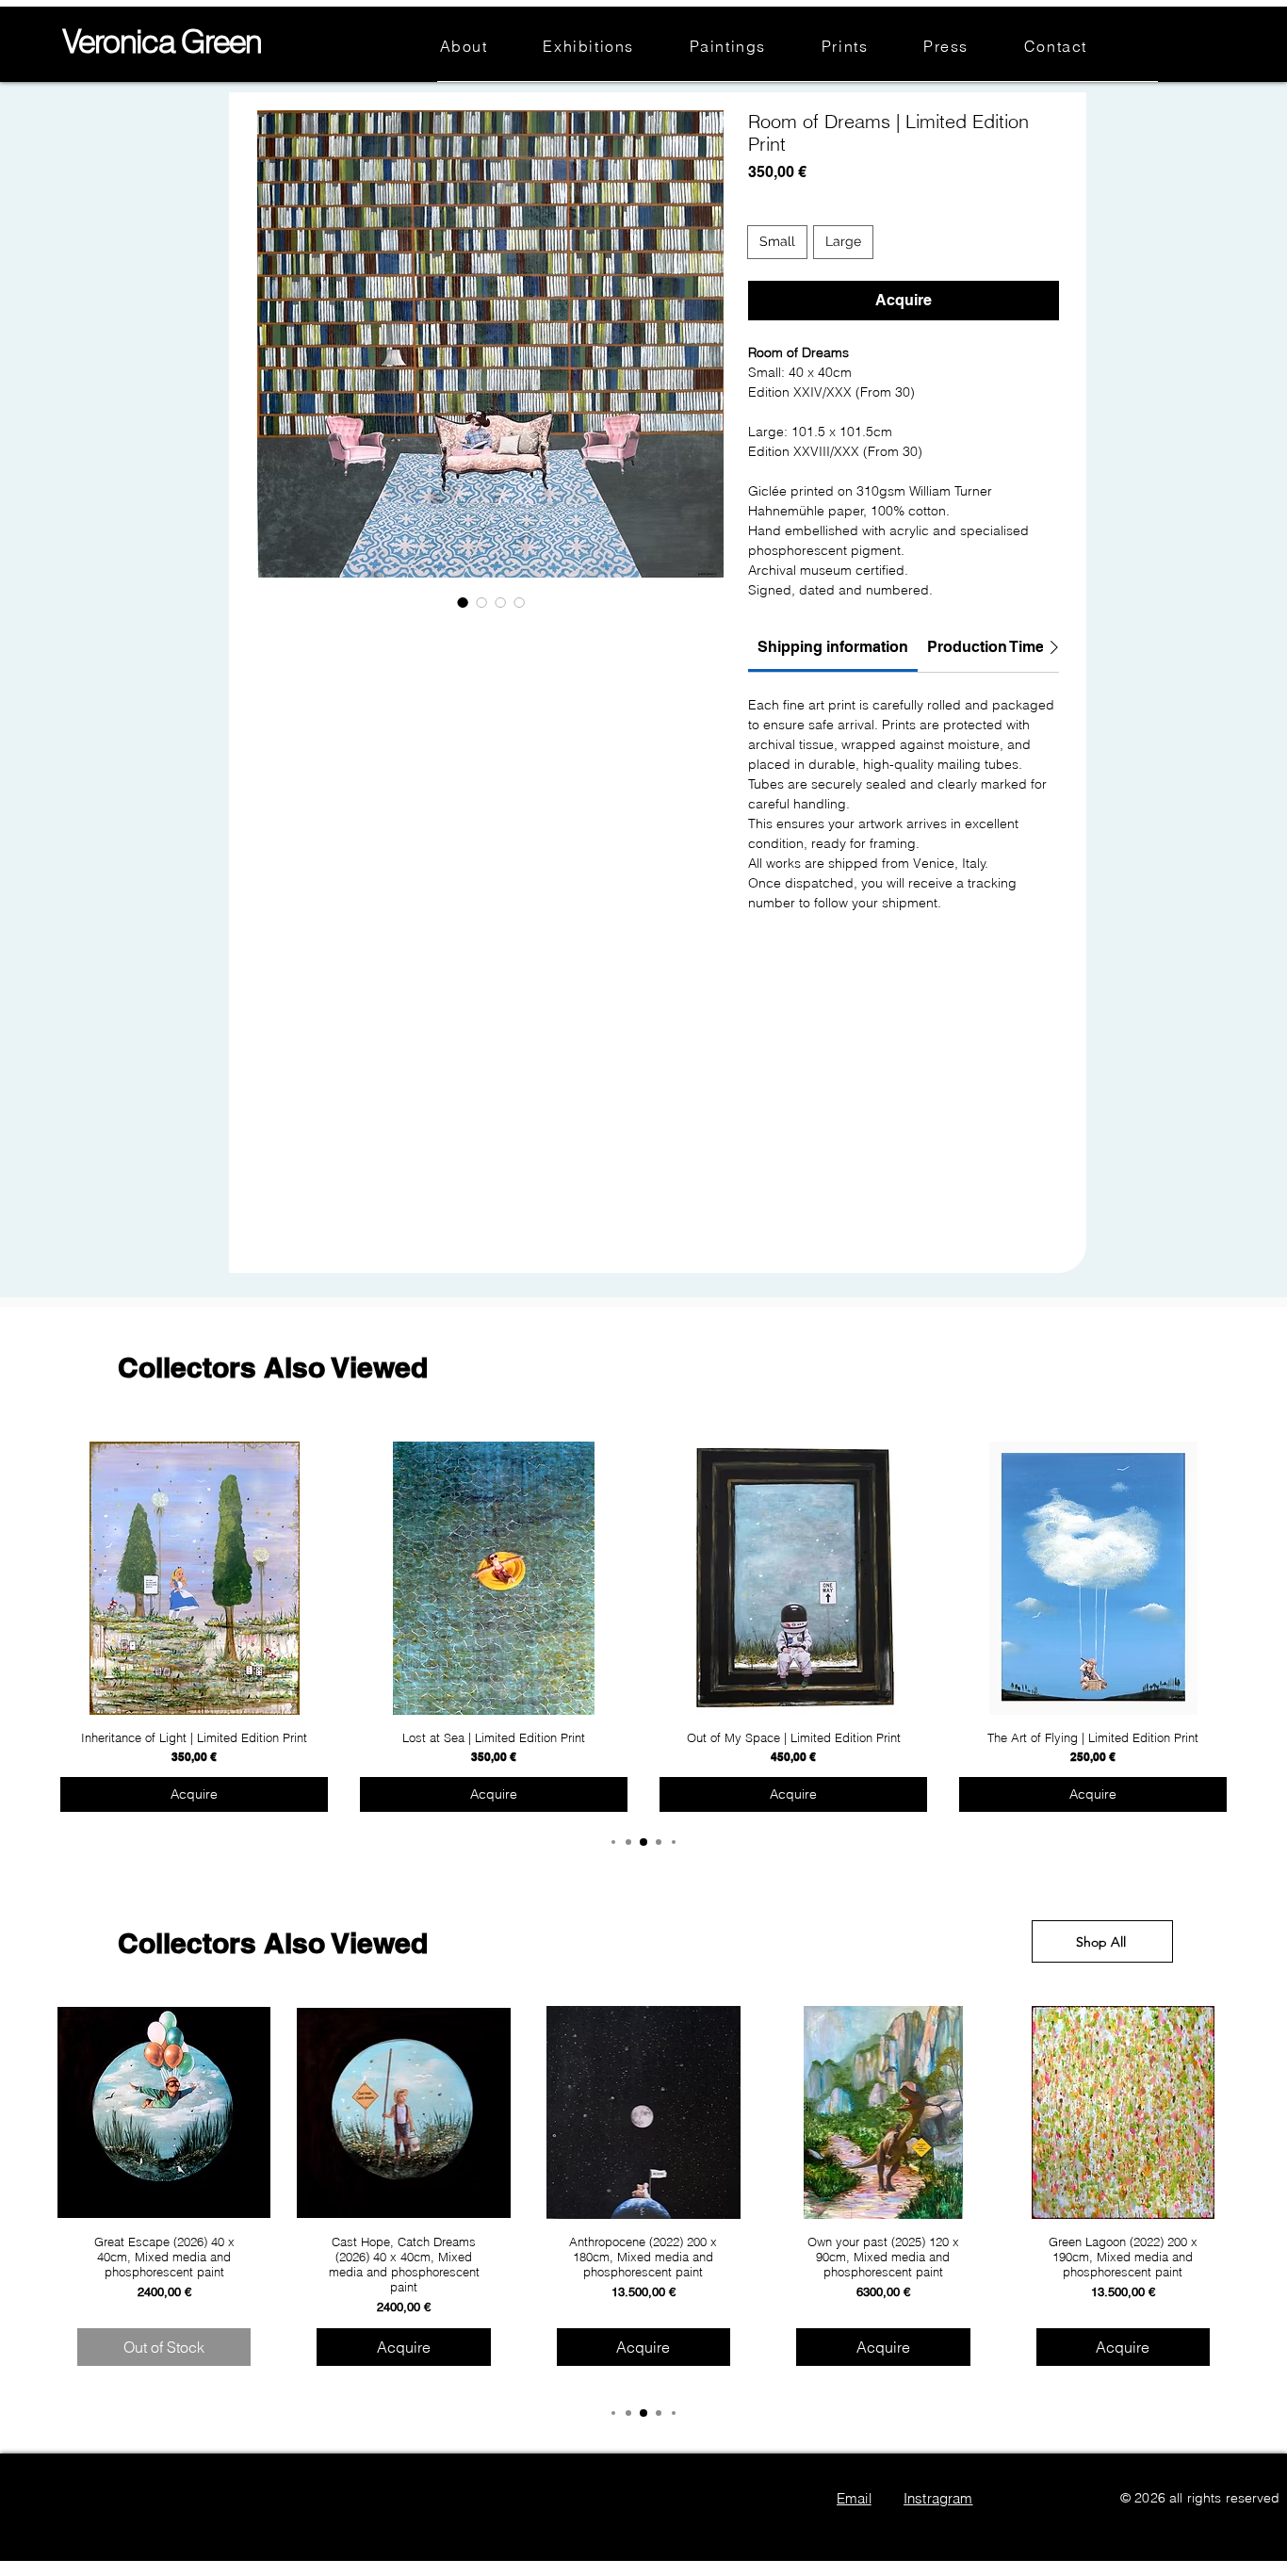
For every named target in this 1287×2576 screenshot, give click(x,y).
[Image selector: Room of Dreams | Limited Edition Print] (463, 602)
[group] (643, 1628)
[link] (833, 647)
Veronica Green (162, 41)
